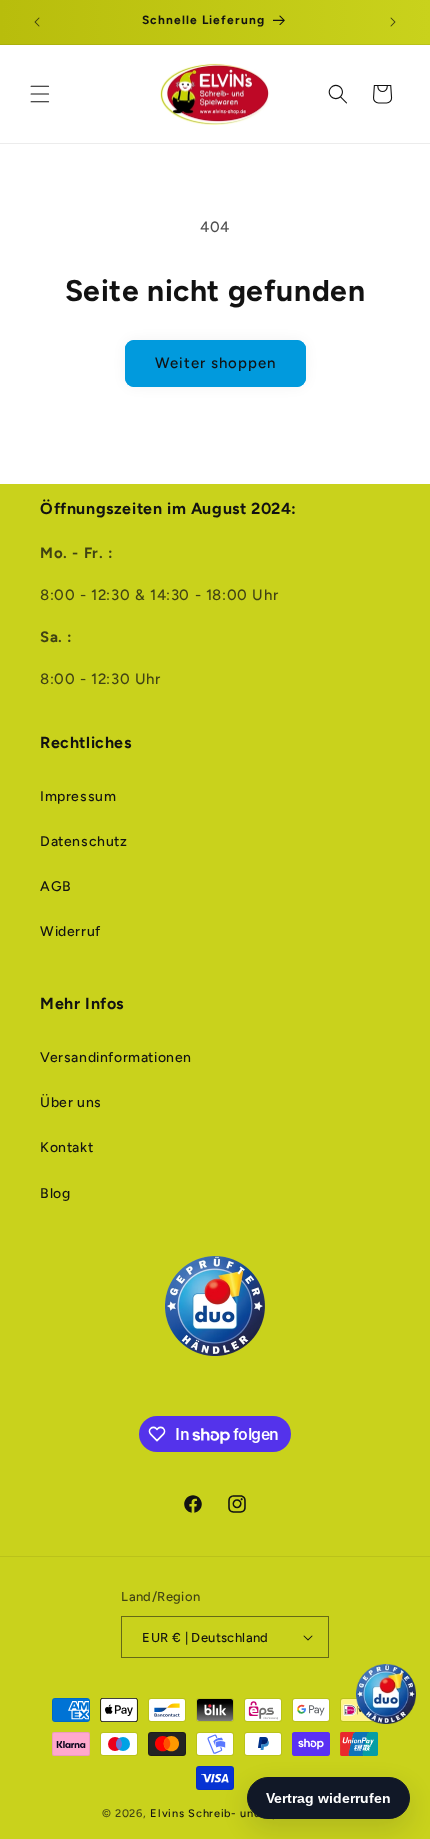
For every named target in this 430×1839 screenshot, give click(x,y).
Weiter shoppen (215, 363)
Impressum (78, 796)
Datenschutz (84, 841)
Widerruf (70, 931)
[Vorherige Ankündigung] (37, 22)
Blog (55, 1193)
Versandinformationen (116, 1057)
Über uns (71, 1102)
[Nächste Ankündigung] (393, 22)
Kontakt (66, 1147)
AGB (56, 886)
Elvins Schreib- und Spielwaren (239, 1813)
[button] (40, 94)
